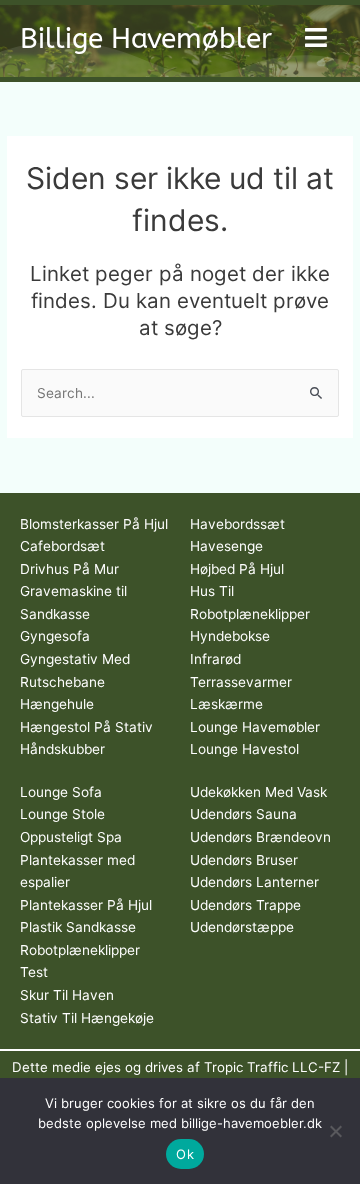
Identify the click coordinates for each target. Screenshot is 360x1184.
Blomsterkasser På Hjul (94, 524)
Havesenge (226, 546)
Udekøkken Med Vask (258, 792)
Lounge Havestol (244, 749)
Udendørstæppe (242, 927)
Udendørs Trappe (245, 905)
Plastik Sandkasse (78, 927)
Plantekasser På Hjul (86, 905)
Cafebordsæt (62, 546)
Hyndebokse (230, 636)
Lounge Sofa (61, 792)
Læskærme (226, 704)
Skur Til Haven (67, 995)
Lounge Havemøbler (255, 727)
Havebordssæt (237, 524)
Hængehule (57, 704)
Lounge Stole (62, 814)
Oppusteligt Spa (71, 837)
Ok (185, 1154)
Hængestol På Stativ (86, 727)
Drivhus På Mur (69, 569)
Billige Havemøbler (146, 38)
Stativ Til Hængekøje (87, 1018)
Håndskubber (62, 749)
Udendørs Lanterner (254, 882)
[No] (335, 1131)
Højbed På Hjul (237, 569)
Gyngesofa (55, 636)
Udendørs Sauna (243, 814)
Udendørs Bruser (244, 860)
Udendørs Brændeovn (260, 837)
